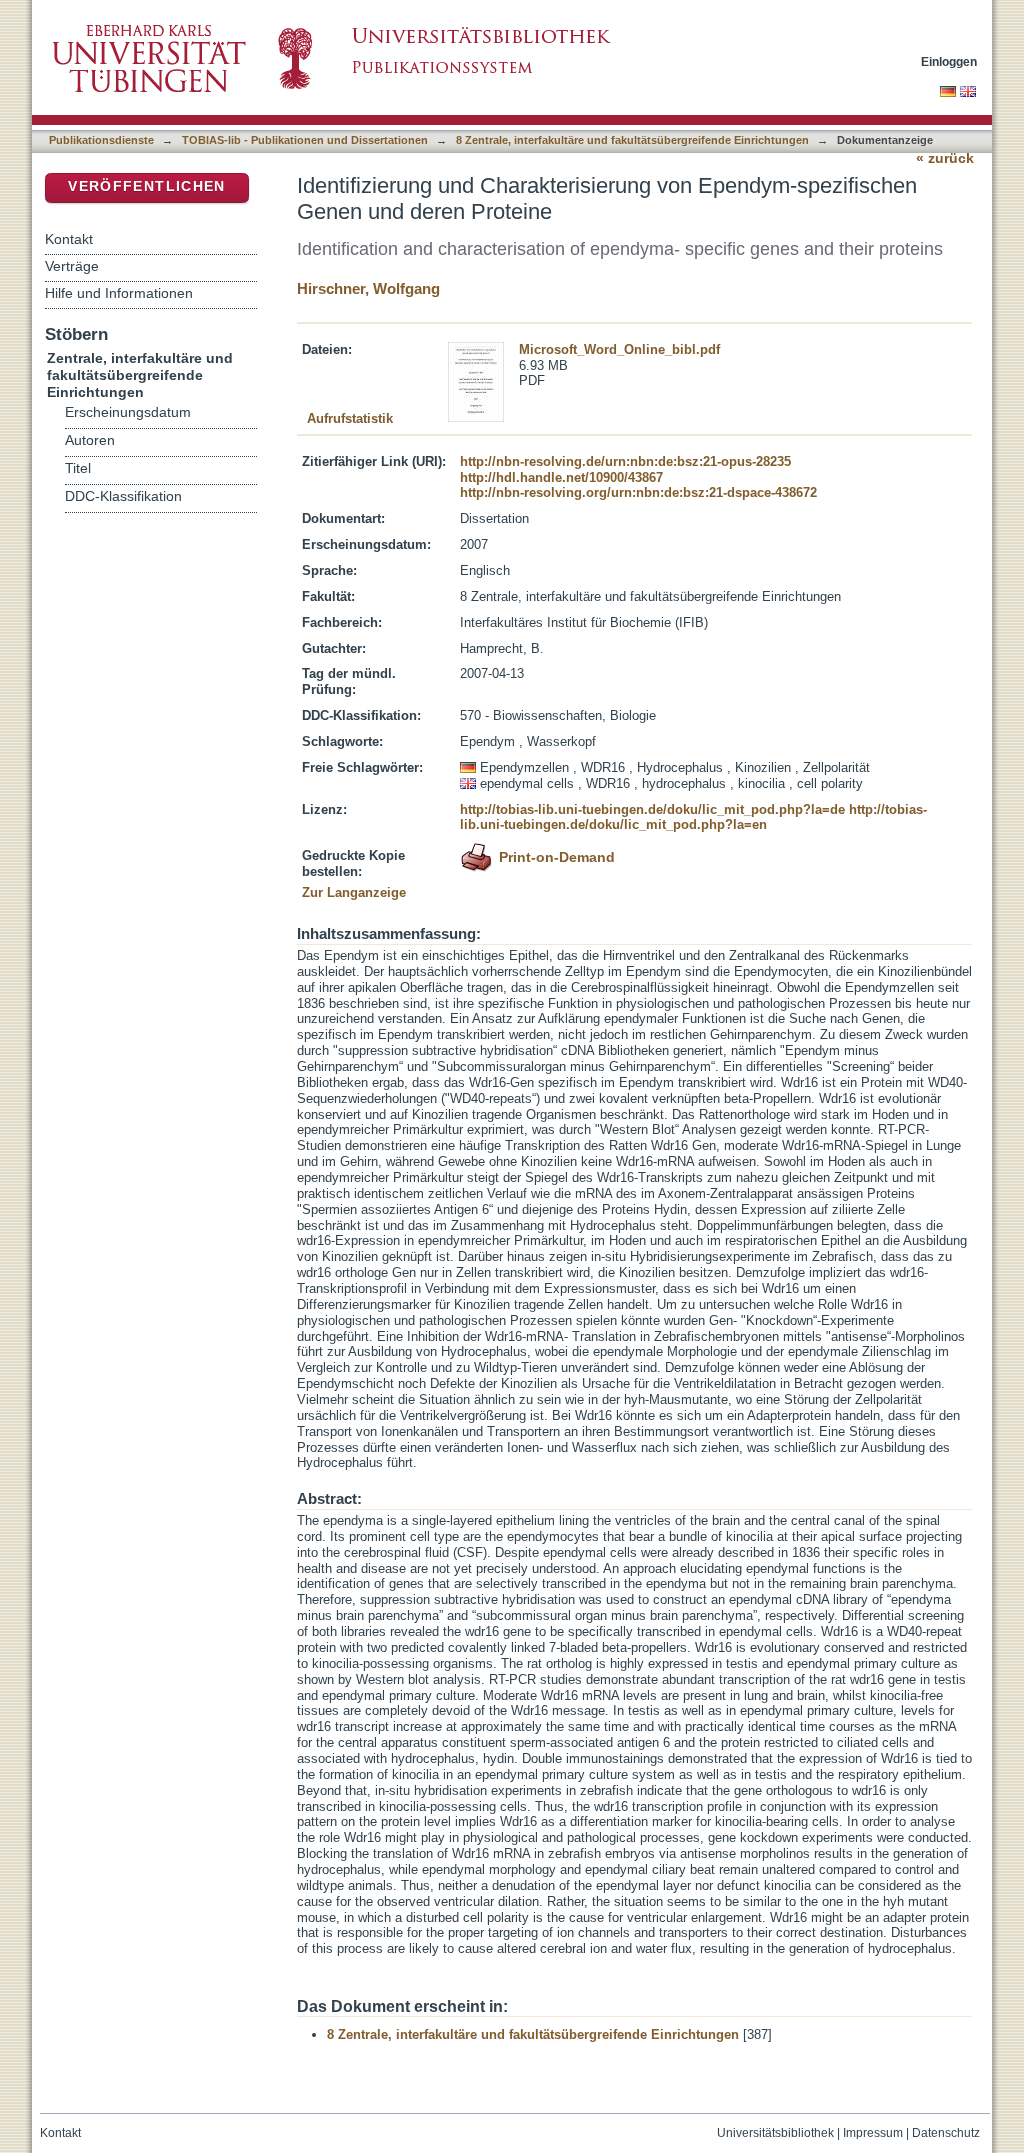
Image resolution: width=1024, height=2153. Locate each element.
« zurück (945, 158)
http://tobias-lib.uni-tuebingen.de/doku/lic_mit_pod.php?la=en (693, 817)
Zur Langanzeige (354, 892)
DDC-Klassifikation (123, 496)
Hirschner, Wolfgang (368, 288)
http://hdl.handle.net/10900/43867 (561, 477)
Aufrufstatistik (350, 418)
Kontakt (69, 239)
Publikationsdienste (101, 140)
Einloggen (949, 61)
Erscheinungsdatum (128, 412)
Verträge (72, 266)
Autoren (90, 440)
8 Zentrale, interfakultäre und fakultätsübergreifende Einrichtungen (632, 140)
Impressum (873, 2133)
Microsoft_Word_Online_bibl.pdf (619, 349)
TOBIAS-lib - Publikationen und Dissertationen (305, 140)
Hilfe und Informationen (119, 293)
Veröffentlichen (146, 186)
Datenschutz (946, 2133)
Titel (78, 468)
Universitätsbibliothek (775, 2133)
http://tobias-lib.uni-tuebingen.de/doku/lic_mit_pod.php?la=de (652, 809)
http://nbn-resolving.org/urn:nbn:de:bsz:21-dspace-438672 (638, 492)
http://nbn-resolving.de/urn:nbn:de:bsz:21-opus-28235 (625, 461)
